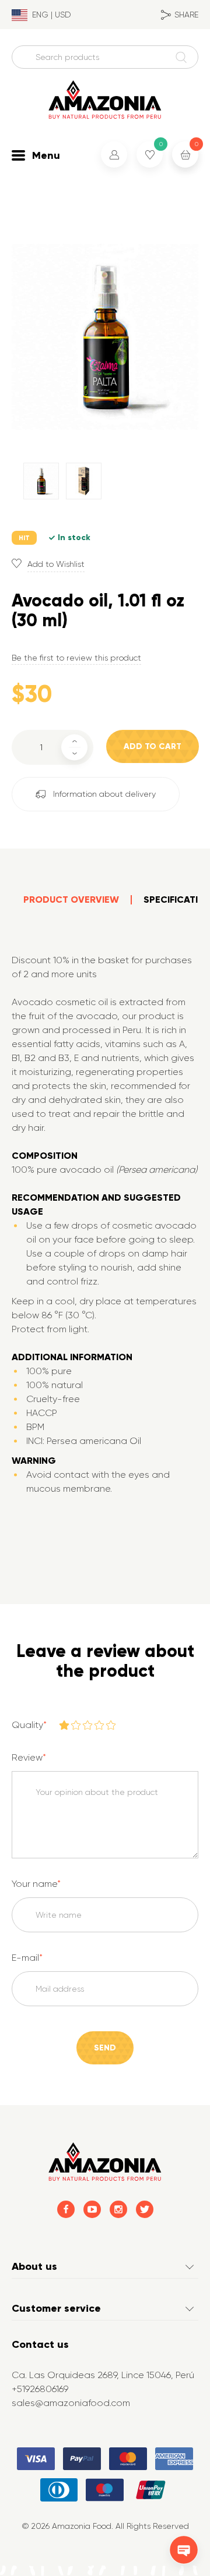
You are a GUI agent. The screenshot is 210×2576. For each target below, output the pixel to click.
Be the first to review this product (76, 658)
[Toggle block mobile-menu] (18, 155)
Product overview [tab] (71, 900)
